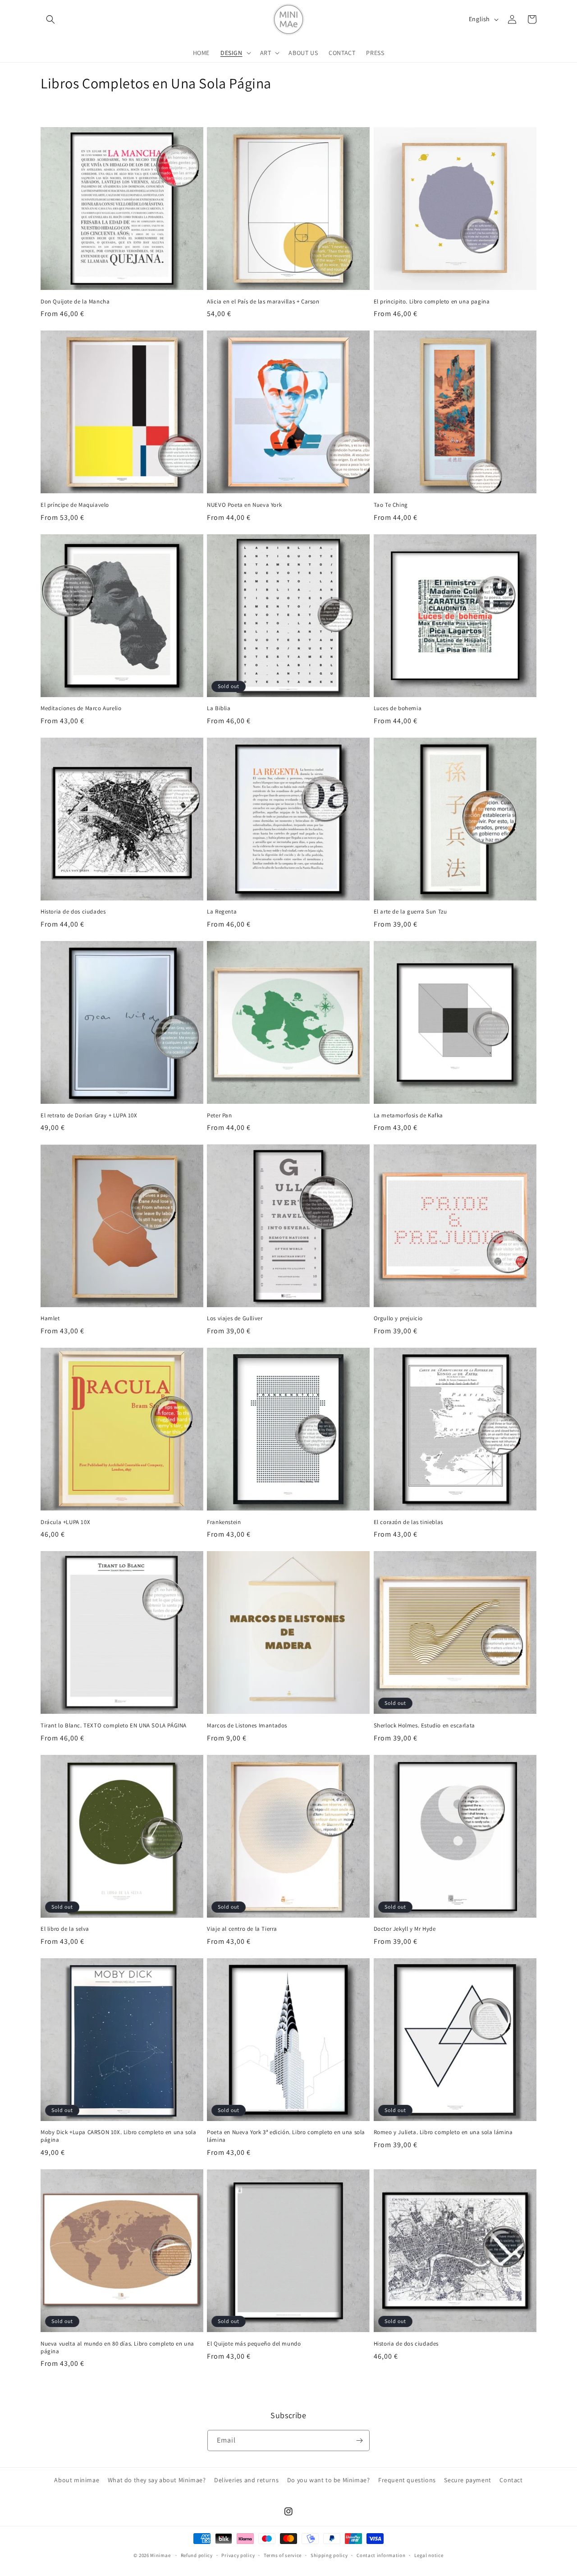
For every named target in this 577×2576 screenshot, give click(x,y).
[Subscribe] (359, 2441)
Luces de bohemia (398, 708)
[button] (50, 19)
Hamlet (50, 1318)
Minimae (161, 2555)
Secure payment (467, 2480)
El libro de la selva (65, 1929)
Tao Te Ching (391, 505)
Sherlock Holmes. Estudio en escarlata (424, 1726)
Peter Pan (219, 1115)
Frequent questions (407, 2480)
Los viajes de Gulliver (235, 1318)
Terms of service (283, 2555)
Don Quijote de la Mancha (75, 302)
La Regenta (222, 912)
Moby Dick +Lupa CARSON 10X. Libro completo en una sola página (118, 2136)
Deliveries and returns (246, 2480)
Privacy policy (238, 2555)
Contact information (381, 2555)
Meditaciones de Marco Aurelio (81, 708)
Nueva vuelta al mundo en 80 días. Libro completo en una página (117, 2347)
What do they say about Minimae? (157, 2480)
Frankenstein (224, 1522)
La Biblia (219, 708)
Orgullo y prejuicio (398, 1318)
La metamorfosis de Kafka (408, 1115)
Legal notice (429, 2555)
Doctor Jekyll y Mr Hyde (405, 1929)
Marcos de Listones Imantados (247, 1726)
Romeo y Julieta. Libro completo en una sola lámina (443, 2132)
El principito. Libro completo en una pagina (432, 302)
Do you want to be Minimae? (329, 2480)
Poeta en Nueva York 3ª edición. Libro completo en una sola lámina (286, 2136)
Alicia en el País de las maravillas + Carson (263, 302)
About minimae (77, 2480)
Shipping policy (329, 2555)
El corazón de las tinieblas (408, 1522)
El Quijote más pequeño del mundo (254, 2343)
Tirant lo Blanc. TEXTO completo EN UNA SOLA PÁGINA (114, 1726)
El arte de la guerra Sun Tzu (410, 912)
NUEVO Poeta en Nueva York (244, 505)
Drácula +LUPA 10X (65, 1522)
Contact (511, 2480)
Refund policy (197, 2555)
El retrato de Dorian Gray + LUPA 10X (89, 1115)
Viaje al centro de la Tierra (242, 1929)
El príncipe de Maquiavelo (75, 505)
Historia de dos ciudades (73, 912)
